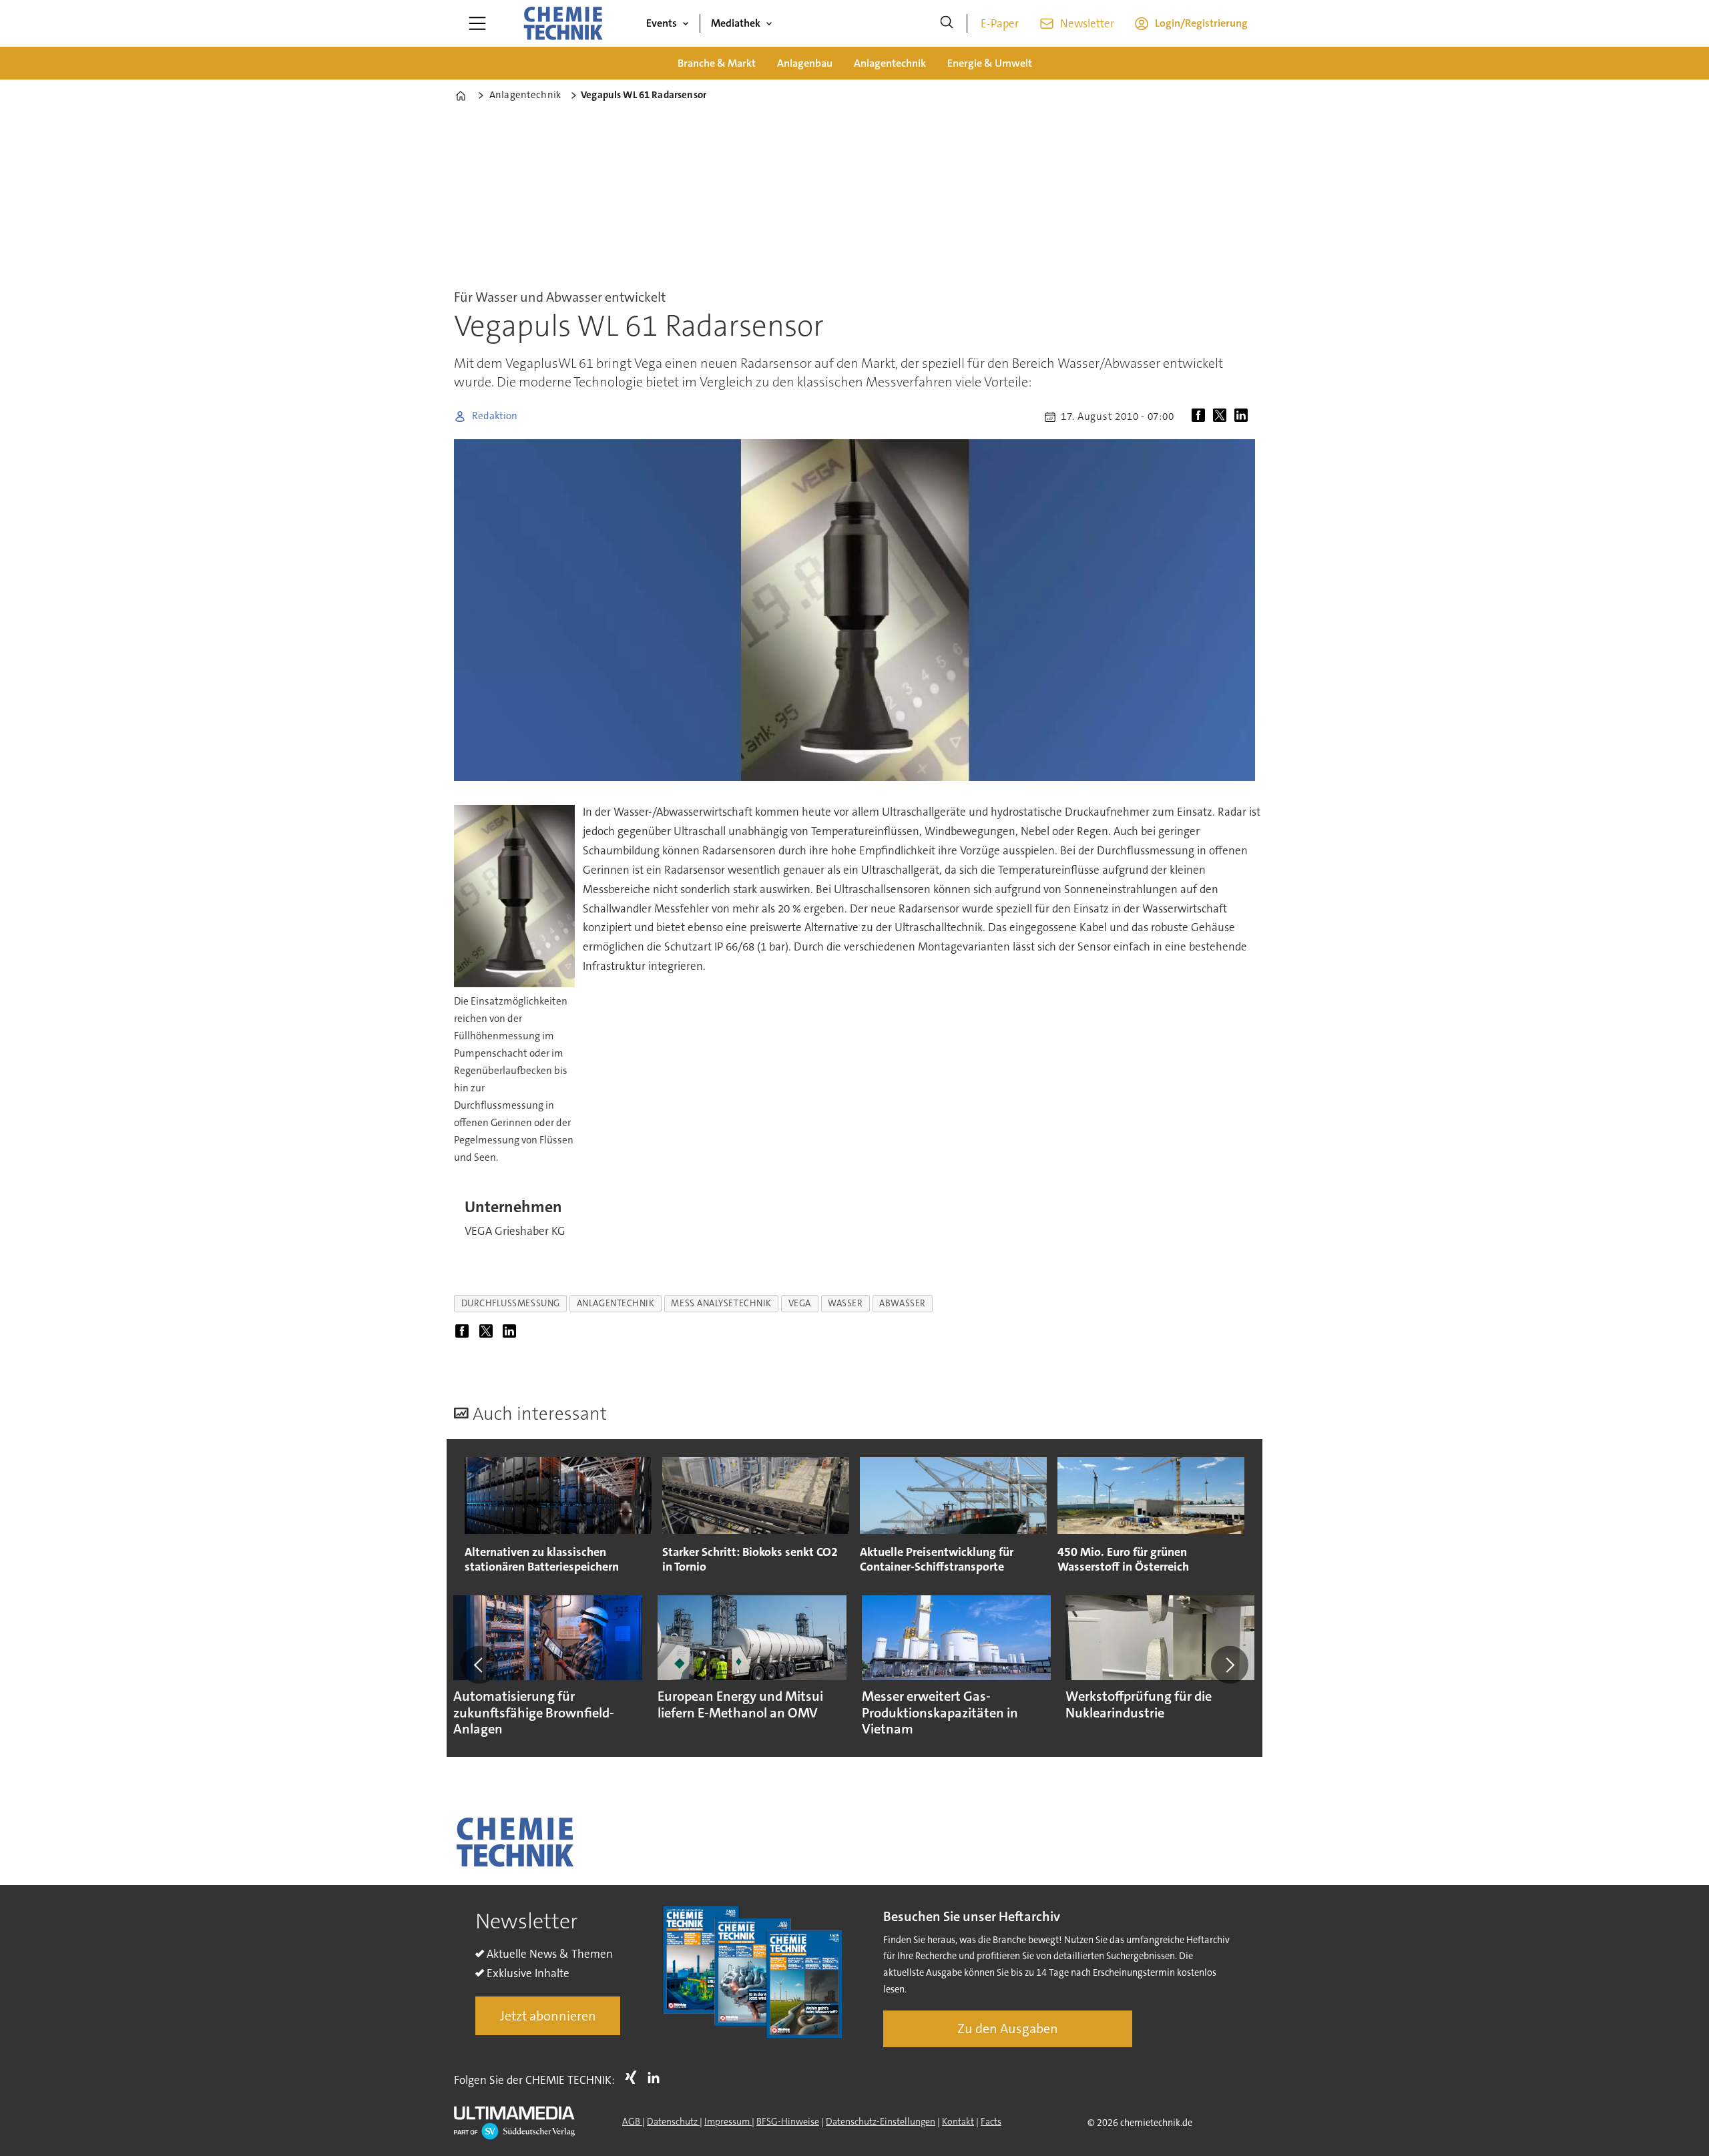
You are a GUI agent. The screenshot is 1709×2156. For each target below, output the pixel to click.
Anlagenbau (805, 63)
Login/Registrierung (1201, 23)
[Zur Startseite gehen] (563, 23)
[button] (479, 1665)
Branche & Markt (717, 63)
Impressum (728, 2121)
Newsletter (1087, 23)
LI (657, 2077)
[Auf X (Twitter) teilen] (1222, 417)
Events (662, 23)
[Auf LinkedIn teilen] (1244, 417)
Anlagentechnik (890, 63)
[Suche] (947, 23)
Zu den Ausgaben (1008, 2029)
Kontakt (958, 2121)
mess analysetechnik (721, 1303)
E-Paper (1000, 23)
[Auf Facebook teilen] (1201, 417)
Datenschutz (673, 2121)
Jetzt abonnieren (548, 2016)
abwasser (902, 1303)
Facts (991, 2121)
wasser (845, 1303)
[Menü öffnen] (477, 23)
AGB (632, 2121)
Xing (634, 2077)
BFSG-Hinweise (788, 2121)
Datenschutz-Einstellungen (881, 2121)
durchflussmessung (511, 1303)
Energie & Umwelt (990, 63)
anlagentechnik (616, 1303)
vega (800, 1303)
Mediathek (736, 23)
